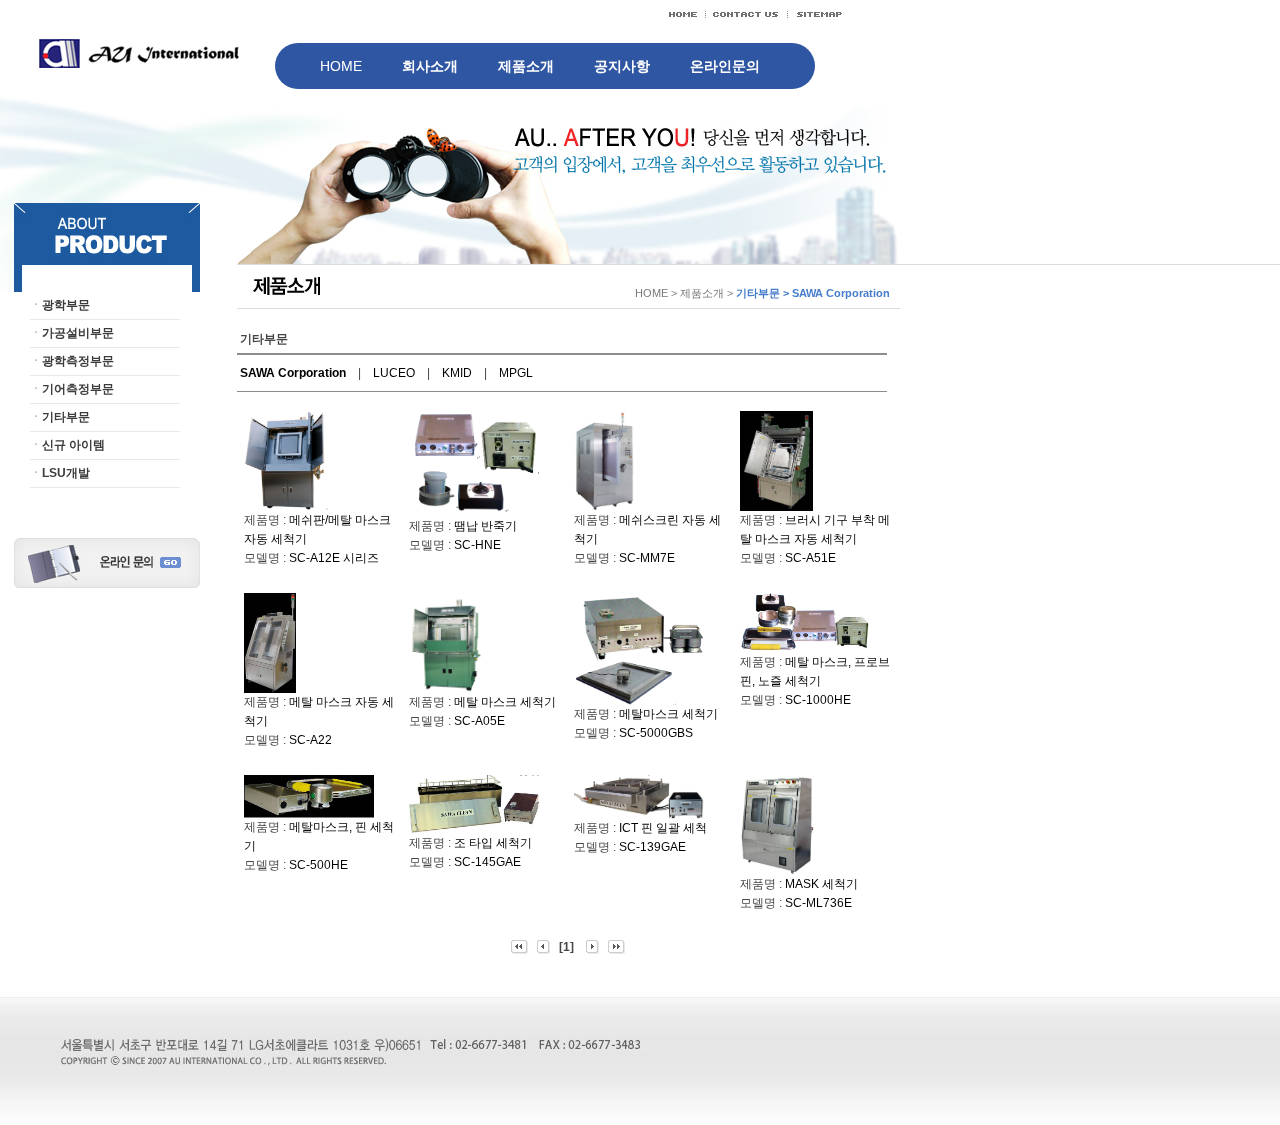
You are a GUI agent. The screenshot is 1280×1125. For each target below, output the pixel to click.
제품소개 (526, 66)
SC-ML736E (818, 903)
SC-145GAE (487, 862)
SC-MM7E (647, 558)
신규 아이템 (73, 445)
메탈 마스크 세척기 (505, 702)
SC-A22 (310, 740)
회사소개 (430, 66)
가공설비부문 (78, 333)
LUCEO (394, 373)
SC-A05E (479, 721)
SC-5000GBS (656, 733)
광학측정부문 (78, 361)
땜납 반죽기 (485, 526)
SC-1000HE (818, 700)
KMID (457, 373)
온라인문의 (725, 66)
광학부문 (66, 305)
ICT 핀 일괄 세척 (663, 828)
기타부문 (66, 417)
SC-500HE (318, 865)
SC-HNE (483, 545)
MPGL (516, 373)
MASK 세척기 (821, 884)
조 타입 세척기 (493, 843)
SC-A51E (810, 558)
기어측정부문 (78, 389)
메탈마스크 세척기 (668, 714)
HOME (341, 66)
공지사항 (622, 66)
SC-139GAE (652, 847)
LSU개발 (66, 473)
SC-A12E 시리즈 (334, 558)
